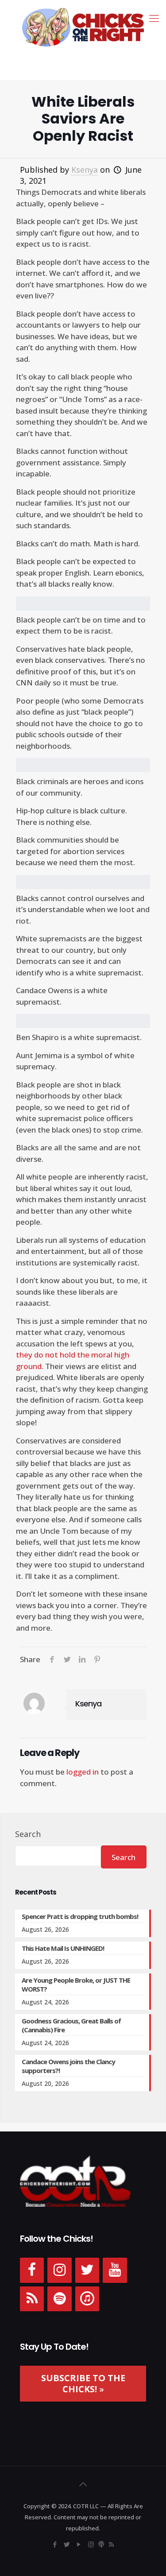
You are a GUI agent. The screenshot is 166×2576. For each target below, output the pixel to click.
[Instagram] (59, 2270)
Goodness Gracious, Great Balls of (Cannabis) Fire (71, 2025)
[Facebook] (32, 2270)
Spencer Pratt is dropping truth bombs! (80, 1916)
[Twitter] (87, 2270)
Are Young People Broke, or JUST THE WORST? (76, 1984)
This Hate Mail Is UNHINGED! (63, 1948)
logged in (83, 1772)
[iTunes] (87, 2299)
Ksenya (85, 170)
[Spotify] (59, 2299)
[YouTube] (115, 2270)
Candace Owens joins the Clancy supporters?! (68, 2066)
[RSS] (32, 2299)
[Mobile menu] (154, 18)
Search (28, 1834)
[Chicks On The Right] (83, 27)
